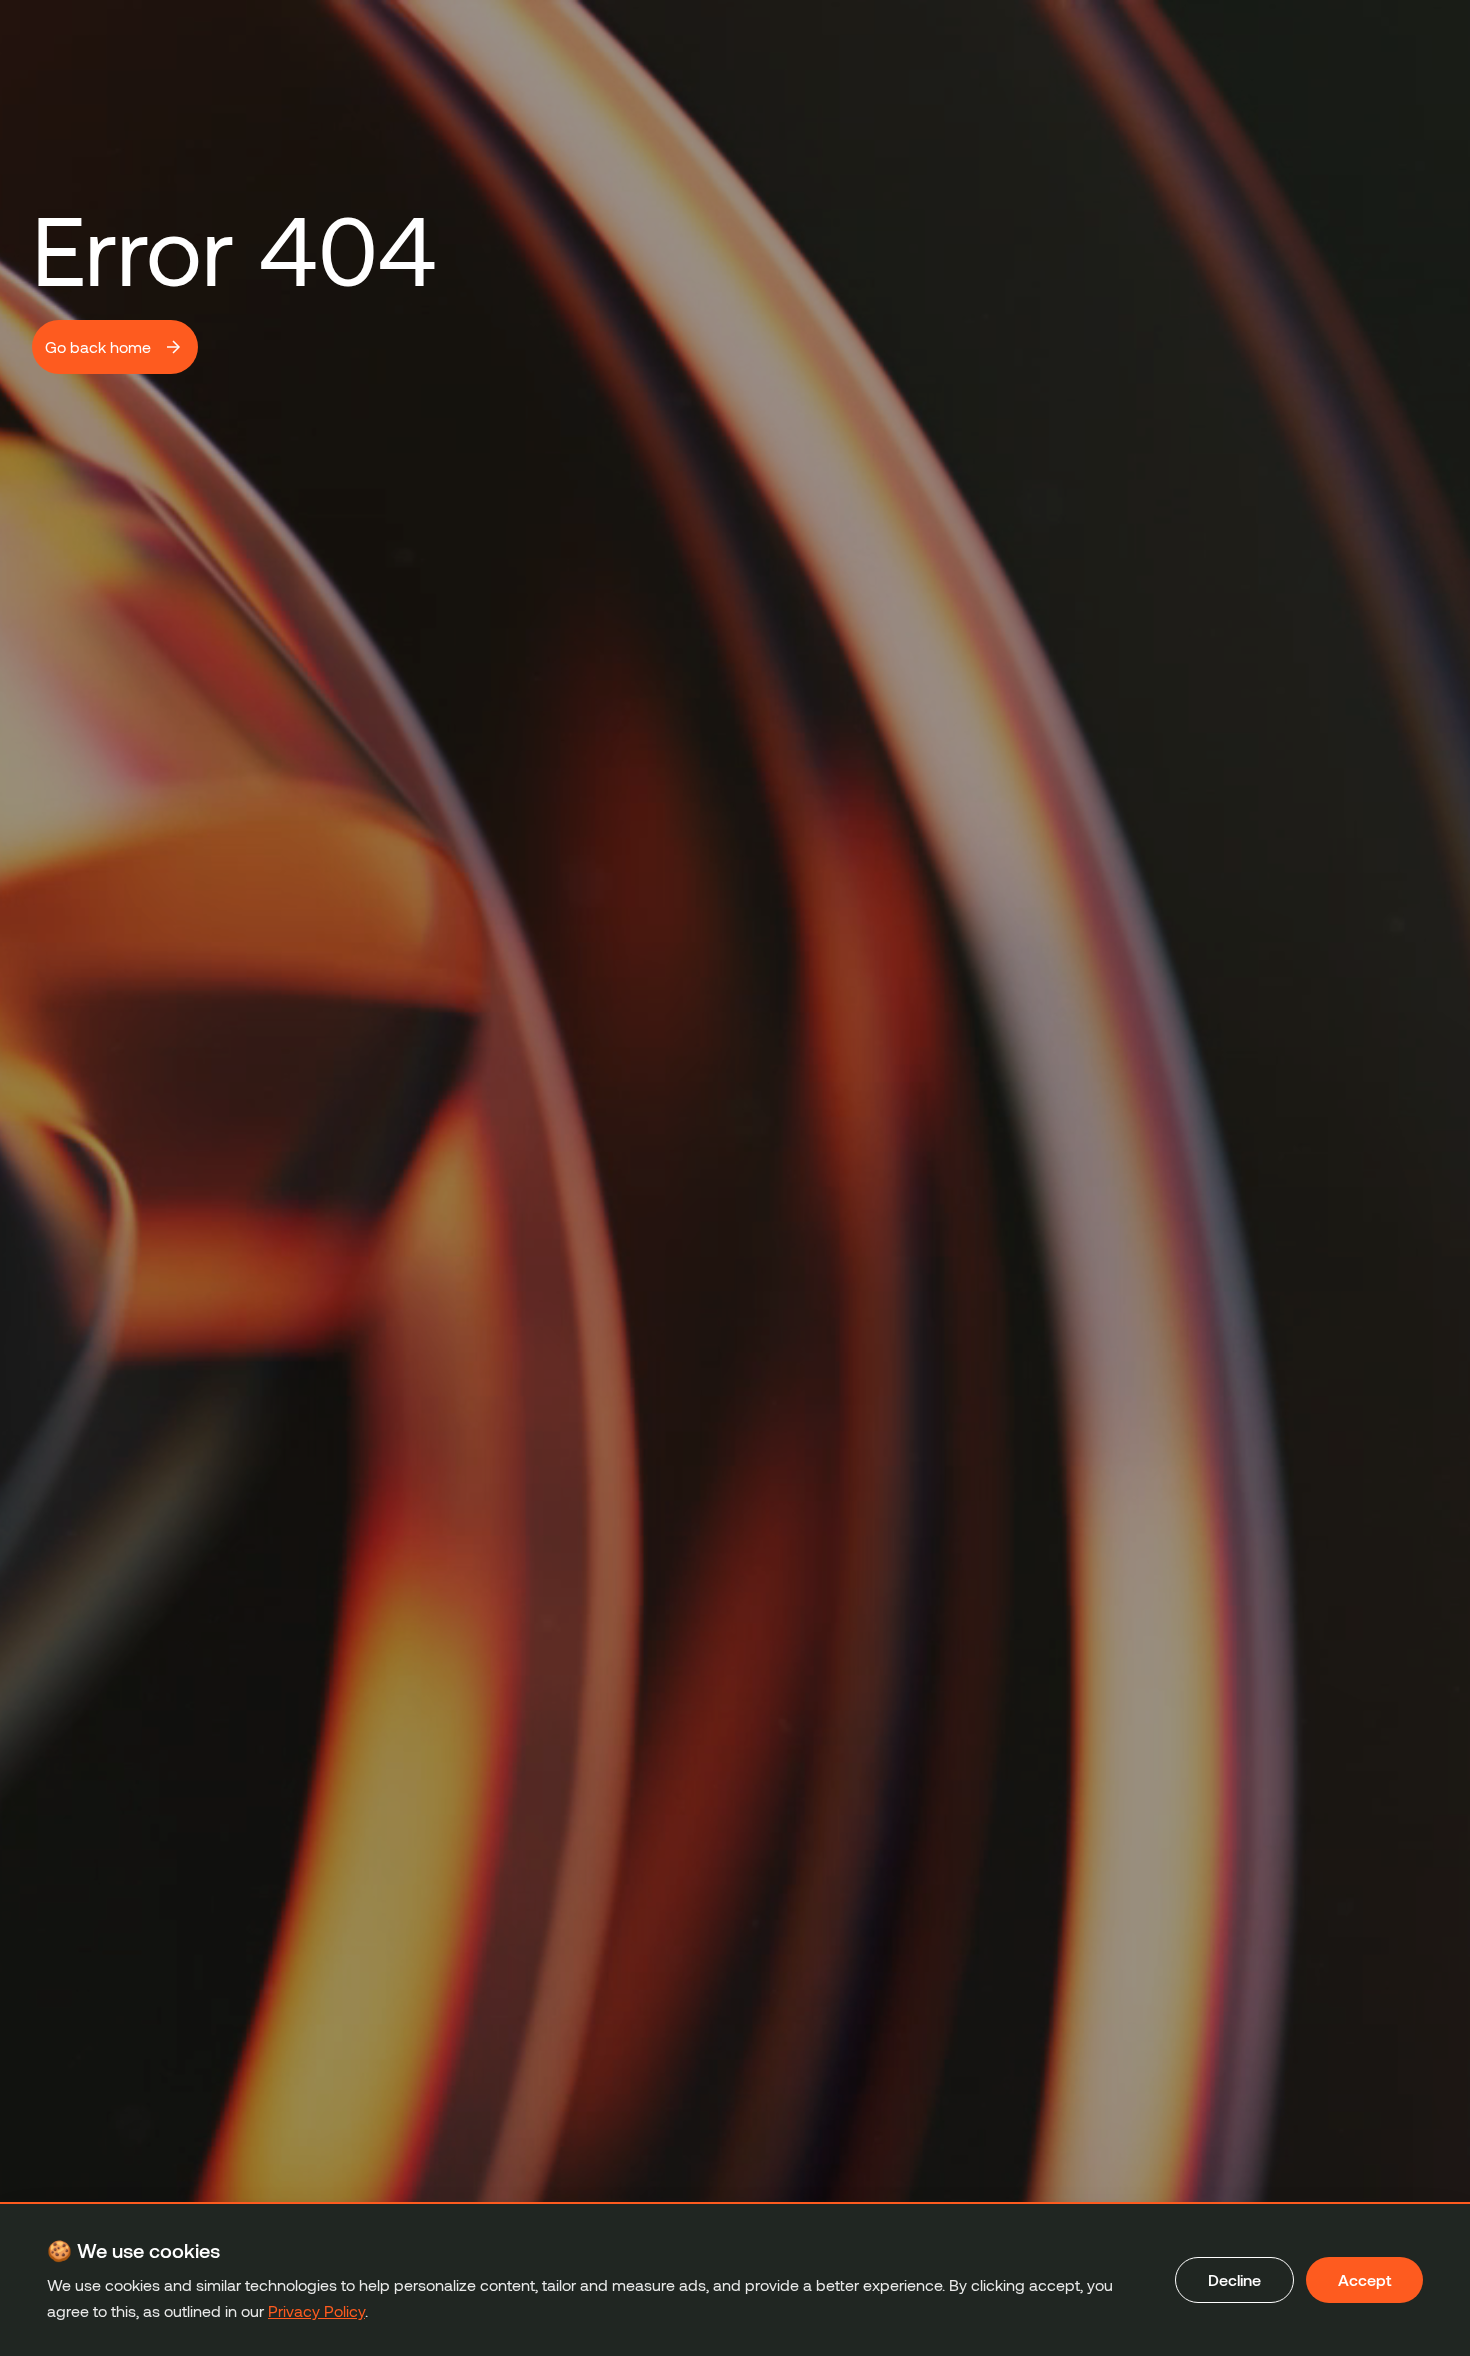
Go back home (98, 346)
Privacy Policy (316, 2310)
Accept (1364, 2279)
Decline (1234, 2279)
